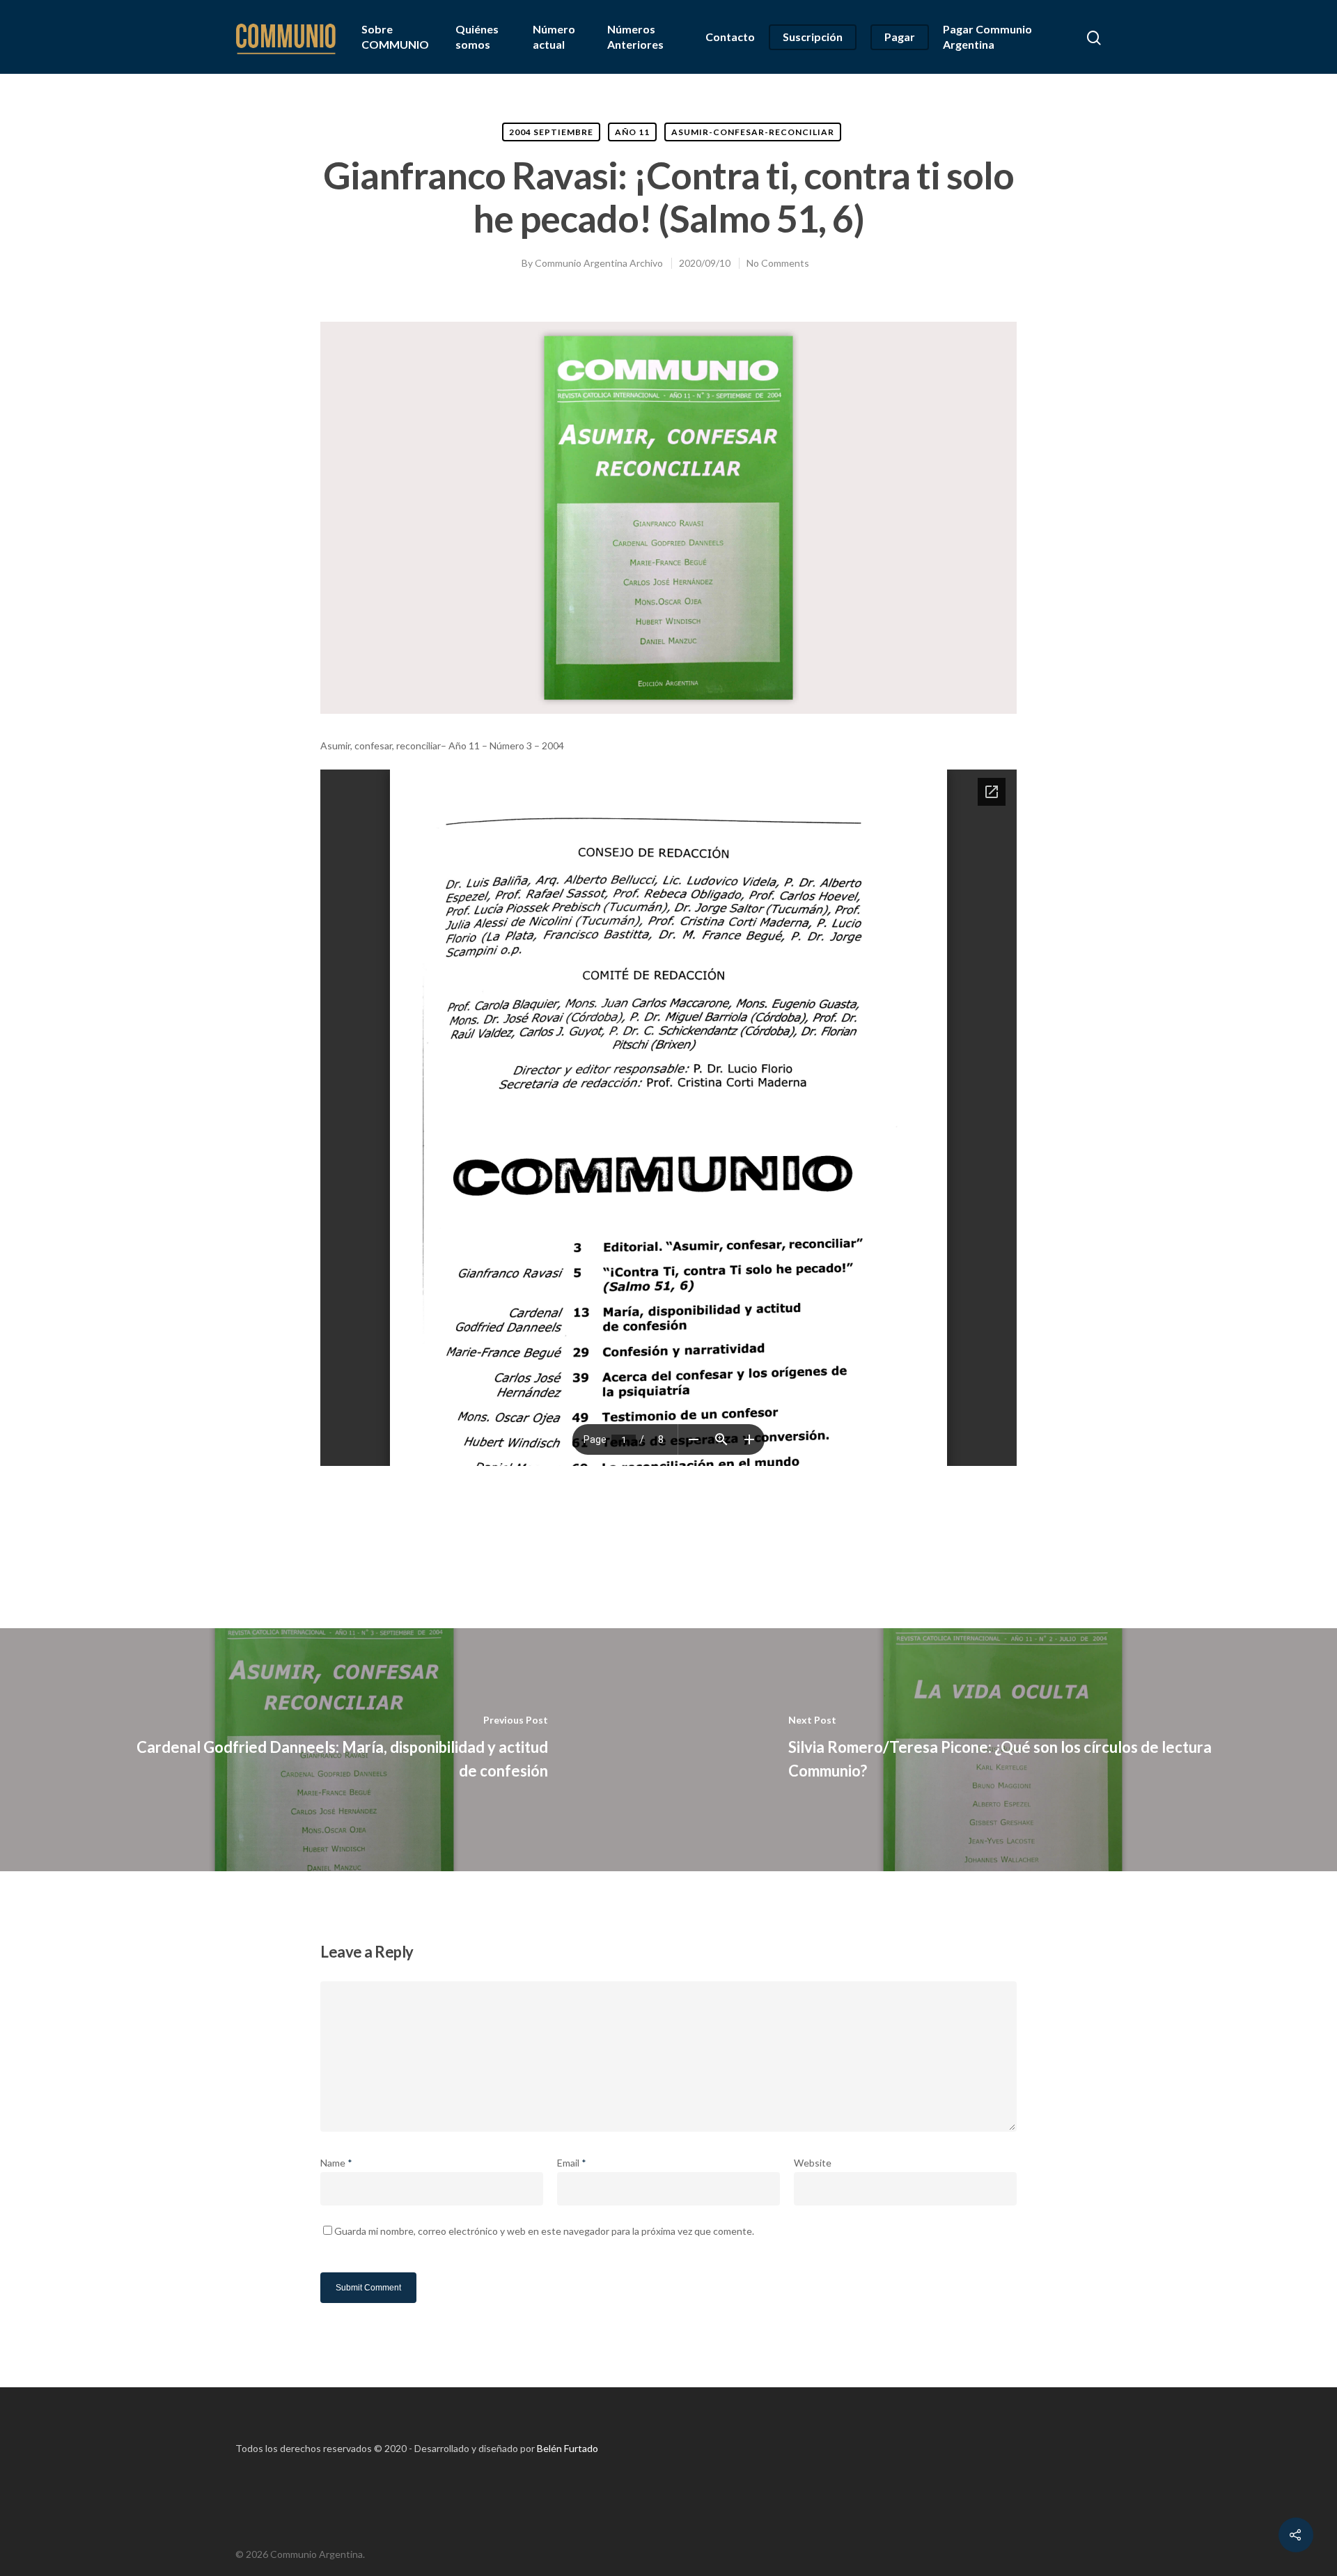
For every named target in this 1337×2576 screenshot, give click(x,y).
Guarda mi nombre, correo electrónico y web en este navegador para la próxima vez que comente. (544, 2231)
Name (336, 2163)
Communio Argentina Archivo (599, 263)
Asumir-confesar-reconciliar (753, 132)
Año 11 (632, 132)
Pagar (900, 37)
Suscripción (813, 37)
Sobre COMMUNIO (395, 37)
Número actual (554, 37)
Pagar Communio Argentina (987, 37)
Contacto (730, 37)
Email (572, 2163)
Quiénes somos (477, 37)
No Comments (778, 263)
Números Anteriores (635, 37)
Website (813, 2163)
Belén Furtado (568, 2448)
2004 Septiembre (551, 132)
